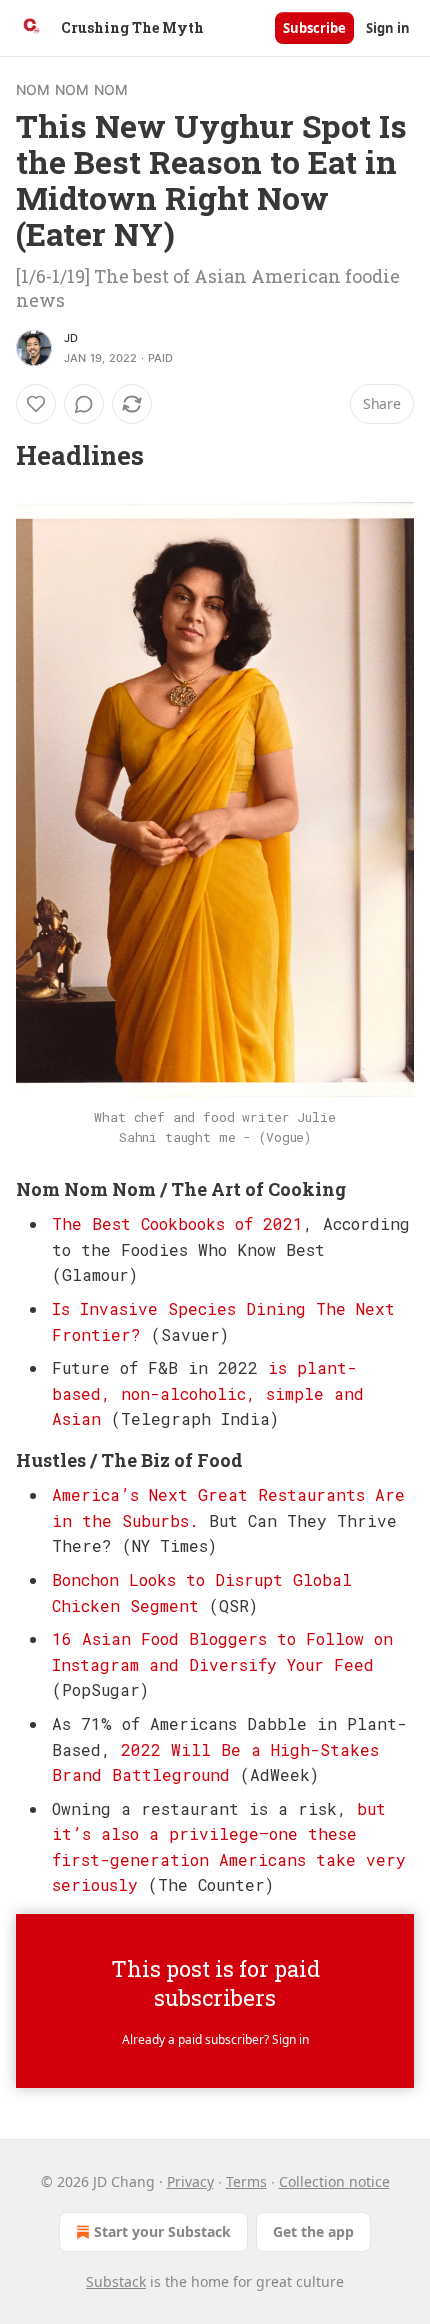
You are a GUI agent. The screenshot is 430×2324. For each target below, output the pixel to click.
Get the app (313, 2231)
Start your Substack (162, 2231)
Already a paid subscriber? (215, 2039)
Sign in (388, 28)
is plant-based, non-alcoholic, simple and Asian (208, 1393)
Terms (246, 2181)
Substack (116, 2281)
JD (71, 338)
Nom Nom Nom (72, 89)
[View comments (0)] (84, 404)
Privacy (190, 2181)
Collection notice (334, 2181)
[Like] (36, 404)
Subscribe (314, 28)
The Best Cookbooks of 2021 (177, 1223)
